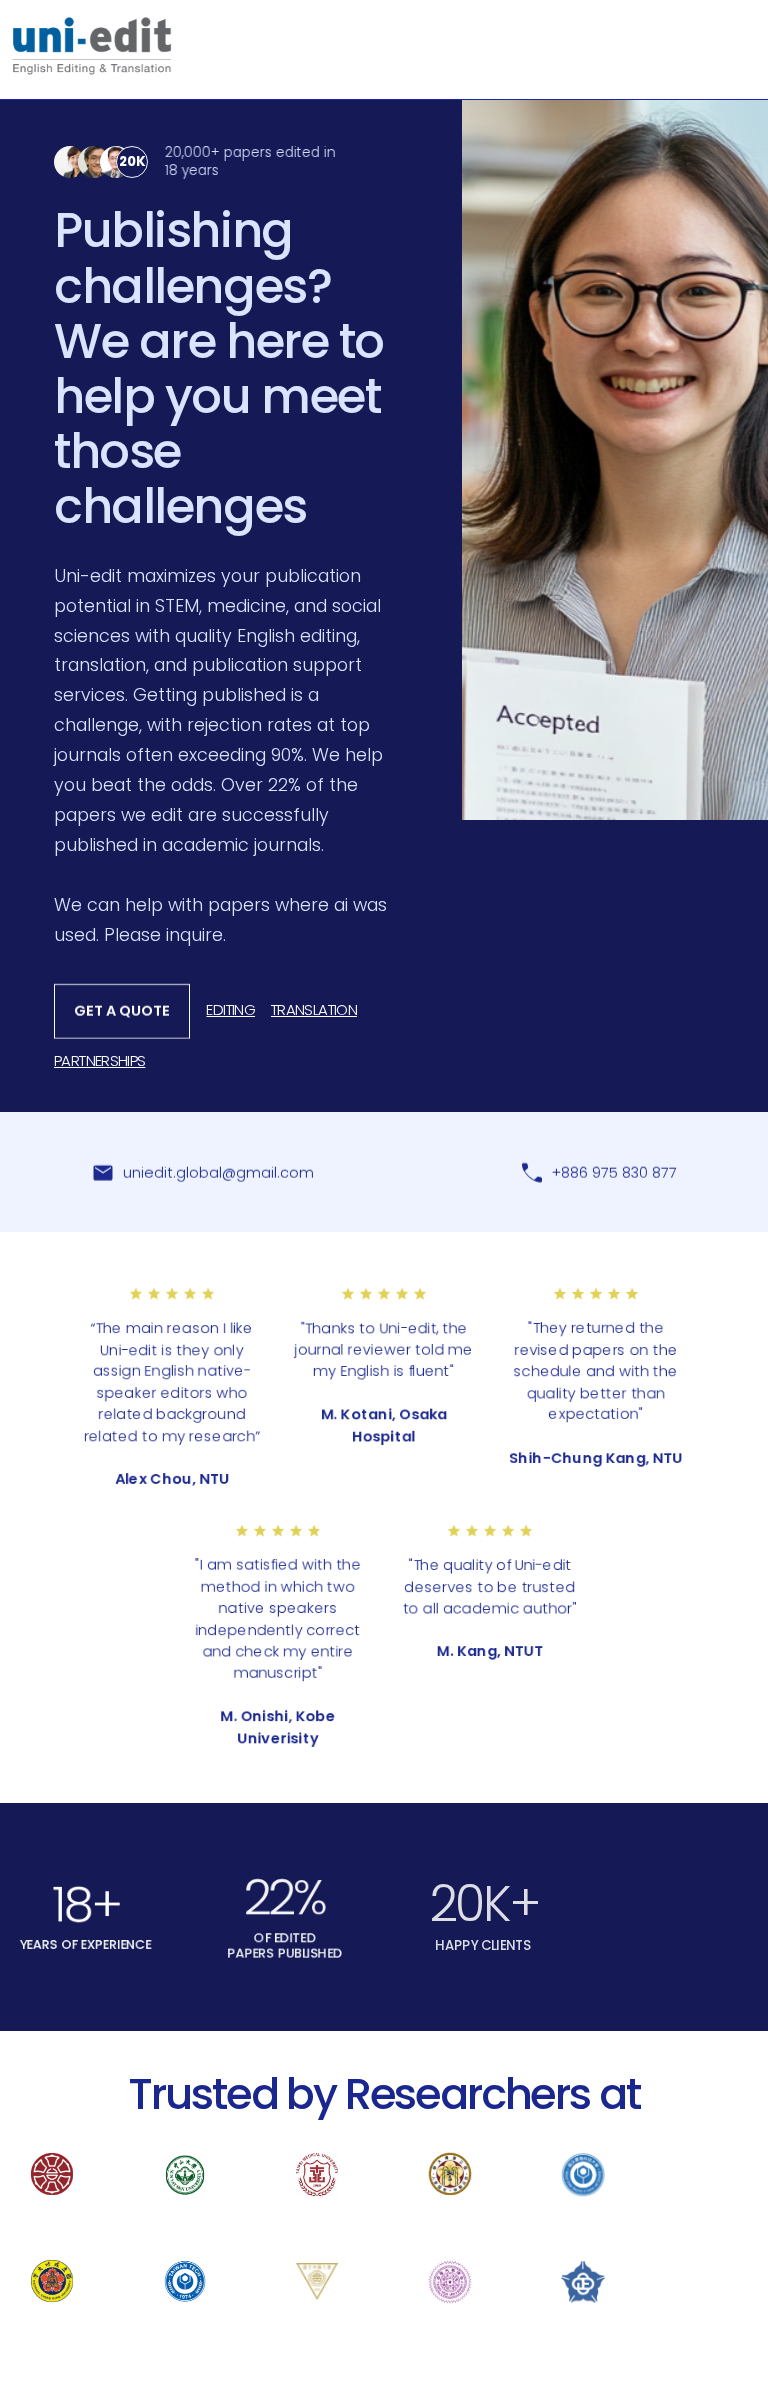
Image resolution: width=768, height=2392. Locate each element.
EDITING (230, 1009)
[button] (742, 32)
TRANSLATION (314, 1009)
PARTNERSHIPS (99, 1060)
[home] (92, 46)
